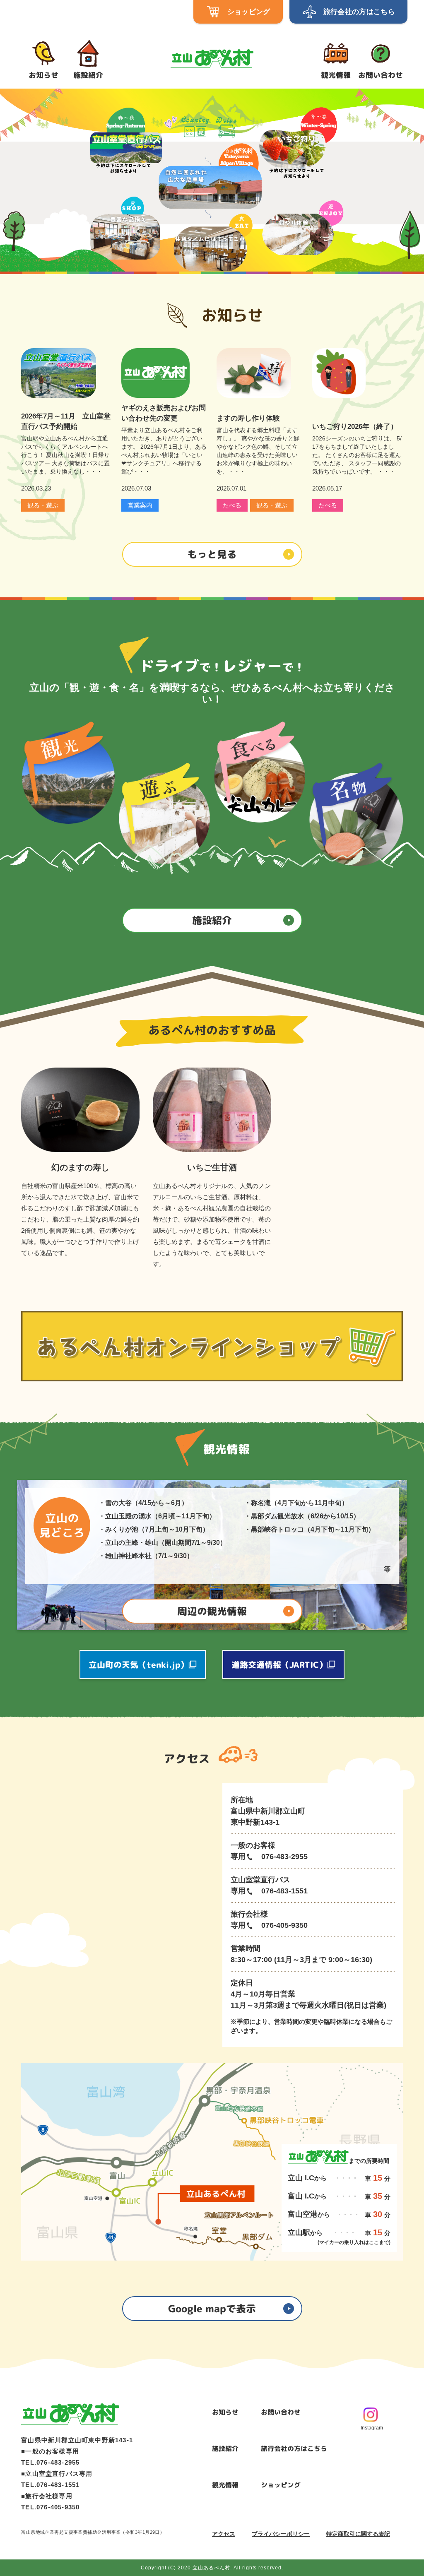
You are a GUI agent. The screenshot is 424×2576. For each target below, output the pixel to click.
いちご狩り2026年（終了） (355, 427)
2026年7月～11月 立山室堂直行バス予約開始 (66, 421)
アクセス (224, 2534)
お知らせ (225, 2412)
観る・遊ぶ (43, 505)
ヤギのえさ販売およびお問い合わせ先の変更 (164, 413)
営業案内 (140, 505)
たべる (232, 505)
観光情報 (225, 2485)
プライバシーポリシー (281, 2534)
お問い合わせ (281, 2412)
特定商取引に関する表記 (358, 2534)
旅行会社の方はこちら (294, 2449)
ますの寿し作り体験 (248, 418)
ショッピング (281, 2485)
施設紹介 (225, 2449)
